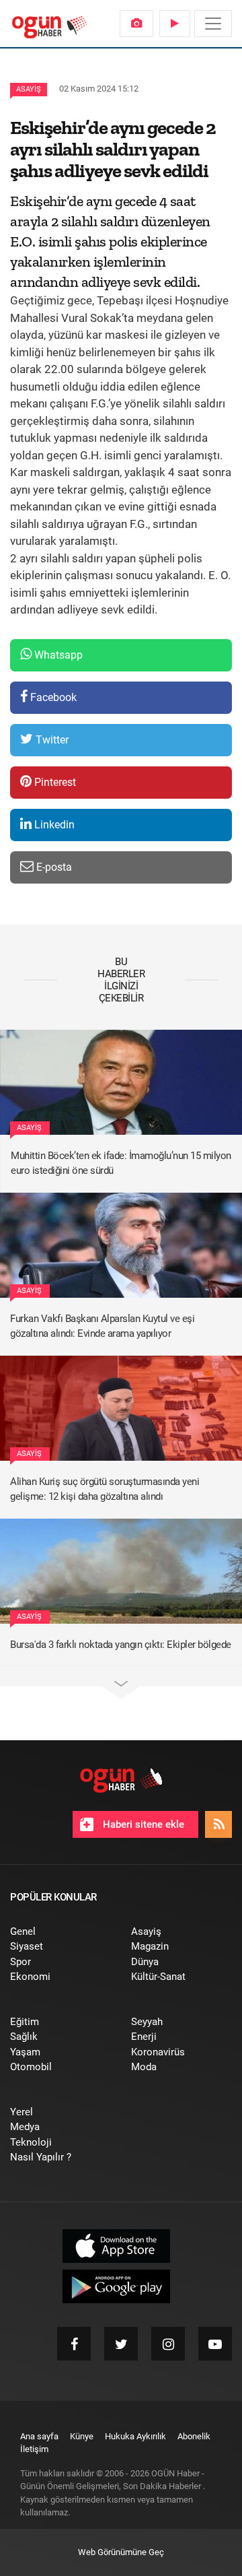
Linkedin (53, 825)
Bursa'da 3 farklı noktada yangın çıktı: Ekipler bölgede (121, 1645)
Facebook (52, 697)
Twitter (51, 740)
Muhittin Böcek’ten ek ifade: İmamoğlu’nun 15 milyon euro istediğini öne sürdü (121, 1163)
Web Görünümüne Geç (121, 2552)
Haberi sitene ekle (142, 1824)
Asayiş (29, 89)
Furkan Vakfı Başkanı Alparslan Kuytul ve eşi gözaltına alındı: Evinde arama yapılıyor (102, 1326)
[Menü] (213, 24)
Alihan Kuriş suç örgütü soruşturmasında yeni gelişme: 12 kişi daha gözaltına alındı (105, 1489)
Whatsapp (57, 655)
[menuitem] (136, 24)
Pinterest (54, 782)
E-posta (53, 867)
